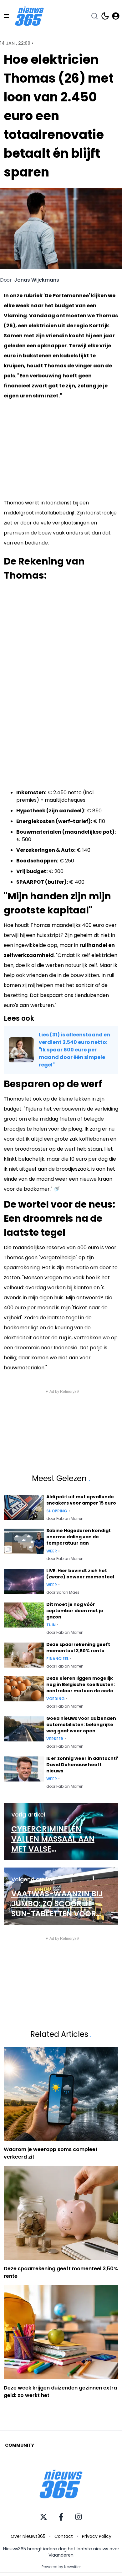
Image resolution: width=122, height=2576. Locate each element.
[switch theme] (105, 16)
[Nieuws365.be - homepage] (29, 16)
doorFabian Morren (65, 1519)
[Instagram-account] (79, 2517)
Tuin (51, 1625)
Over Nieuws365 (28, 2536)
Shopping (57, 1511)
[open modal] (116, 16)
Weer (52, 1551)
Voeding (56, 1699)
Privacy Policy (97, 2536)
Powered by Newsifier (61, 2567)
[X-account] (43, 2517)
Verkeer (55, 1739)
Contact (64, 2536)
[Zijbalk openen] (6, 16)
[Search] (94, 16)
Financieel (58, 1659)
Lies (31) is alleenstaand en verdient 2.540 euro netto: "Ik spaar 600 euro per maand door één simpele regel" (74, 1050)
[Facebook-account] (61, 2517)
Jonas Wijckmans (37, 280)
